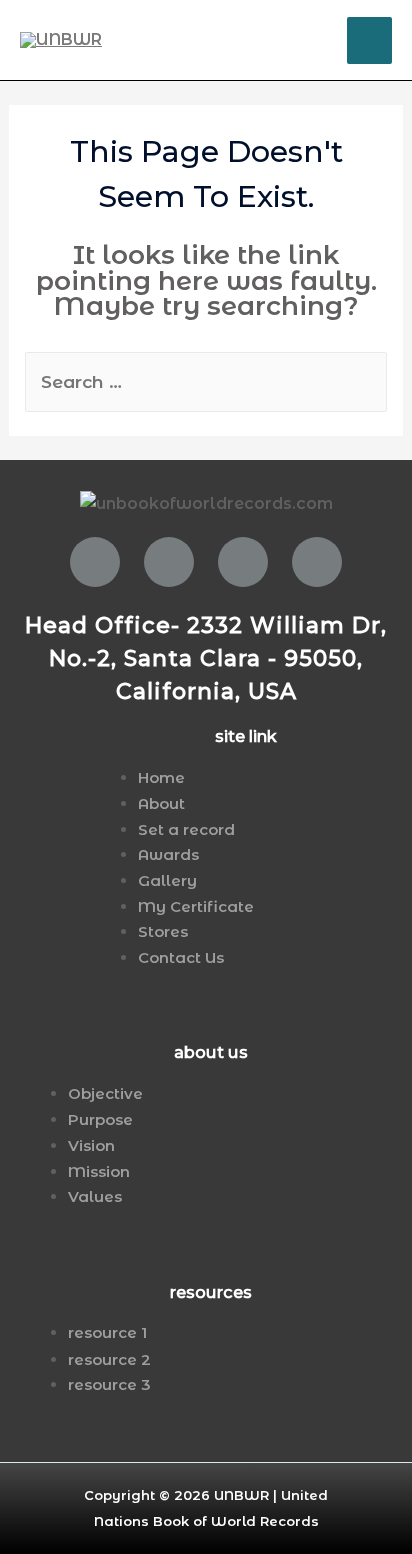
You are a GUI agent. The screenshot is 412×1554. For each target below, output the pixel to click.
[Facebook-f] (95, 562)
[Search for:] (206, 382)
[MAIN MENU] (369, 40)
